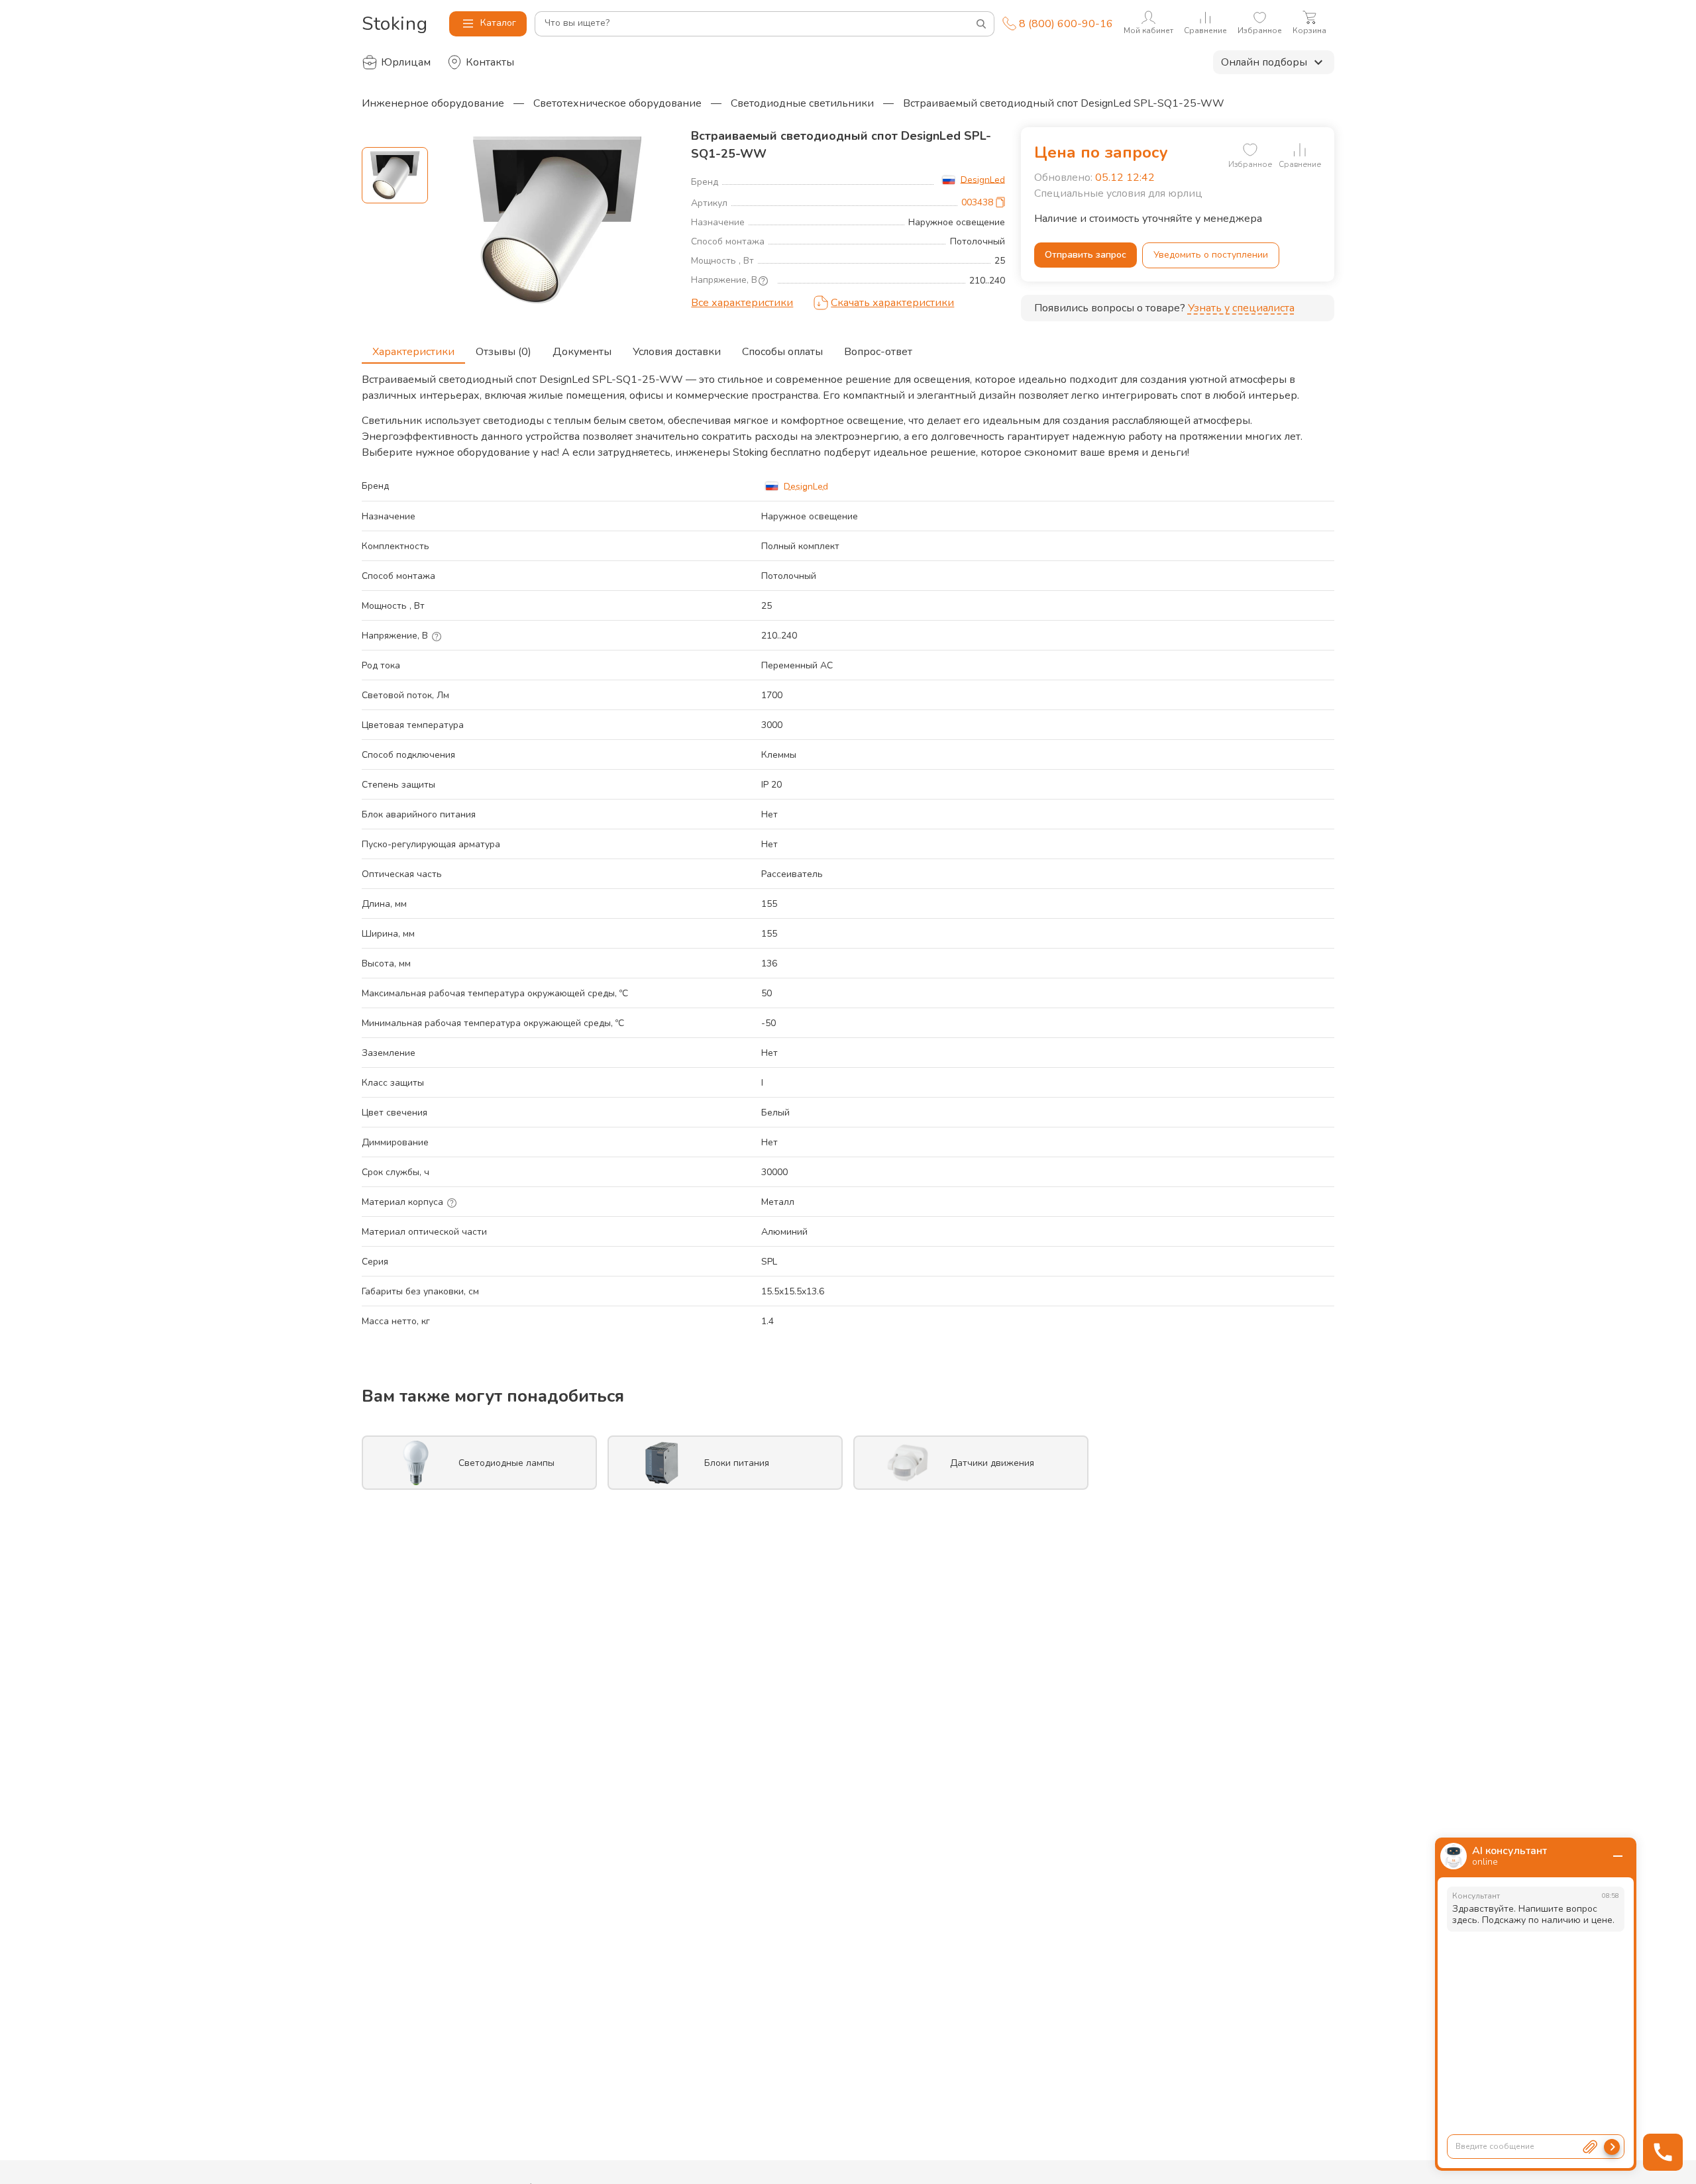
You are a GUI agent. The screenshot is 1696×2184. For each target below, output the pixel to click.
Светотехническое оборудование (617, 103)
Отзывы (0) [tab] (503, 352)
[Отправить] (1612, 2147)
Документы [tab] (582, 352)
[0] (1250, 150)
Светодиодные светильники (802, 103)
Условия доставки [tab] (677, 352)
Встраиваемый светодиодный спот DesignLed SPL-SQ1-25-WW (1064, 103)
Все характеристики (742, 303)
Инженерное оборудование (433, 103)
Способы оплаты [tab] (782, 352)
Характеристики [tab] (413, 352)
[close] (1618, 1856)
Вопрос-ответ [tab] (878, 352)
